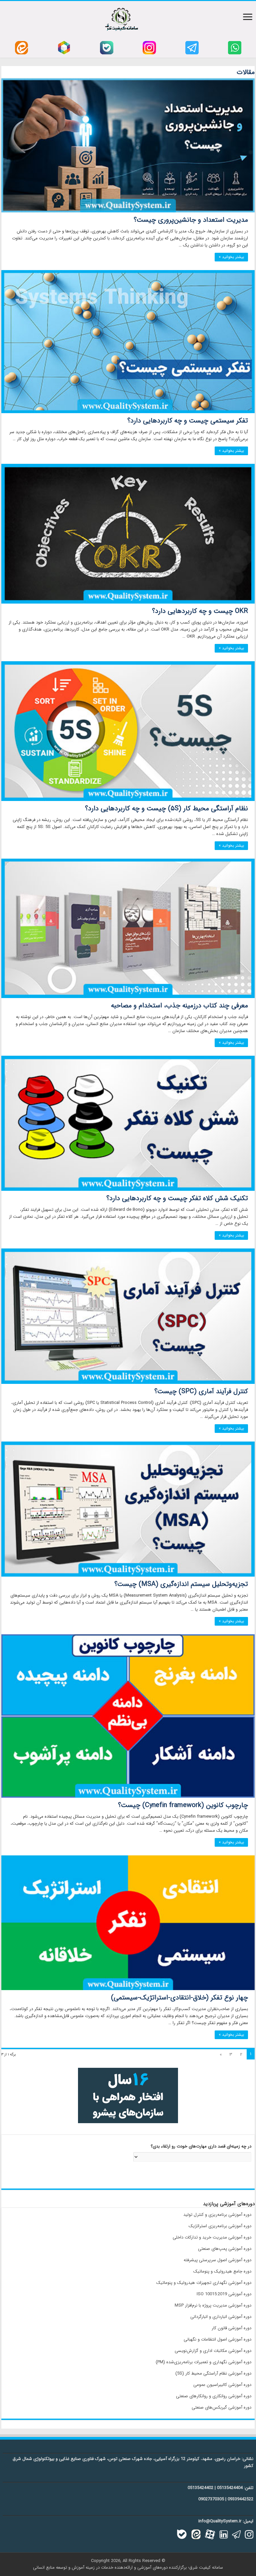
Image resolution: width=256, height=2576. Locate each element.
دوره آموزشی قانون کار (231, 2328)
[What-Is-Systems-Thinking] (128, 342)
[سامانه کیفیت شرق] (121, 18)
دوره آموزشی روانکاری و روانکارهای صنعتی (214, 2396)
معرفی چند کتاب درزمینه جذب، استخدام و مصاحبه (179, 1006)
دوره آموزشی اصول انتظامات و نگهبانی (217, 2339)
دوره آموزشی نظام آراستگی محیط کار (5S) (213, 2373)
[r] (64, 48)
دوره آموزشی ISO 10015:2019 (224, 2294)
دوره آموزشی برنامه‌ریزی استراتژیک (220, 2226)
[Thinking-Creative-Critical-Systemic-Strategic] (128, 1923)
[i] (149, 48)
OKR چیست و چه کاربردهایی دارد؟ (200, 611)
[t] (192, 48)
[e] (21, 48)
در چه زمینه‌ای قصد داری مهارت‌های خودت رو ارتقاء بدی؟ (201, 2147)
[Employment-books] (128, 928)
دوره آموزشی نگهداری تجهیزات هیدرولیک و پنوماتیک (204, 2283)
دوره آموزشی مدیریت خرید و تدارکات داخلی (212, 2237)
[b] (107, 48)
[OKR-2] (128, 534)
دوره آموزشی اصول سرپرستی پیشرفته (217, 2260)
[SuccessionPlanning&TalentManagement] (128, 145)
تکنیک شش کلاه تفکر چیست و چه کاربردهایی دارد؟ (177, 1198)
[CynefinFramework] (128, 1716)
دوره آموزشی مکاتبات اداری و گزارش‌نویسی (213, 2351)
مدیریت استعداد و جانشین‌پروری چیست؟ (191, 220)
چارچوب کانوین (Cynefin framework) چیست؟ (183, 1805)
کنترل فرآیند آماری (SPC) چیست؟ (201, 1391)
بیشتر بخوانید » (231, 257)
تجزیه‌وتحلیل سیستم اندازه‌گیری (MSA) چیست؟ (181, 1584)
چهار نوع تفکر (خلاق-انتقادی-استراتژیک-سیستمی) (179, 1998)
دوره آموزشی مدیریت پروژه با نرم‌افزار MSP (213, 2305)
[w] (235, 48)
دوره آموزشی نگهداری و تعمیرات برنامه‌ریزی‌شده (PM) (203, 2362)
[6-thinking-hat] (128, 1123)
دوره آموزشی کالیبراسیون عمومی (222, 2385)
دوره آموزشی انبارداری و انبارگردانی (221, 2317)
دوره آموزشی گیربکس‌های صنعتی (221, 2407)
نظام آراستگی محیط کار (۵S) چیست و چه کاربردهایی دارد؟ (166, 808)
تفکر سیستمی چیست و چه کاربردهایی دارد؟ (188, 421)
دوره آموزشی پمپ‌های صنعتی (225, 2249)
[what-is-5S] (128, 731)
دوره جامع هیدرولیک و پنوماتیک (222, 2271)
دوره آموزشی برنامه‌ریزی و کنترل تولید (217, 2215)
